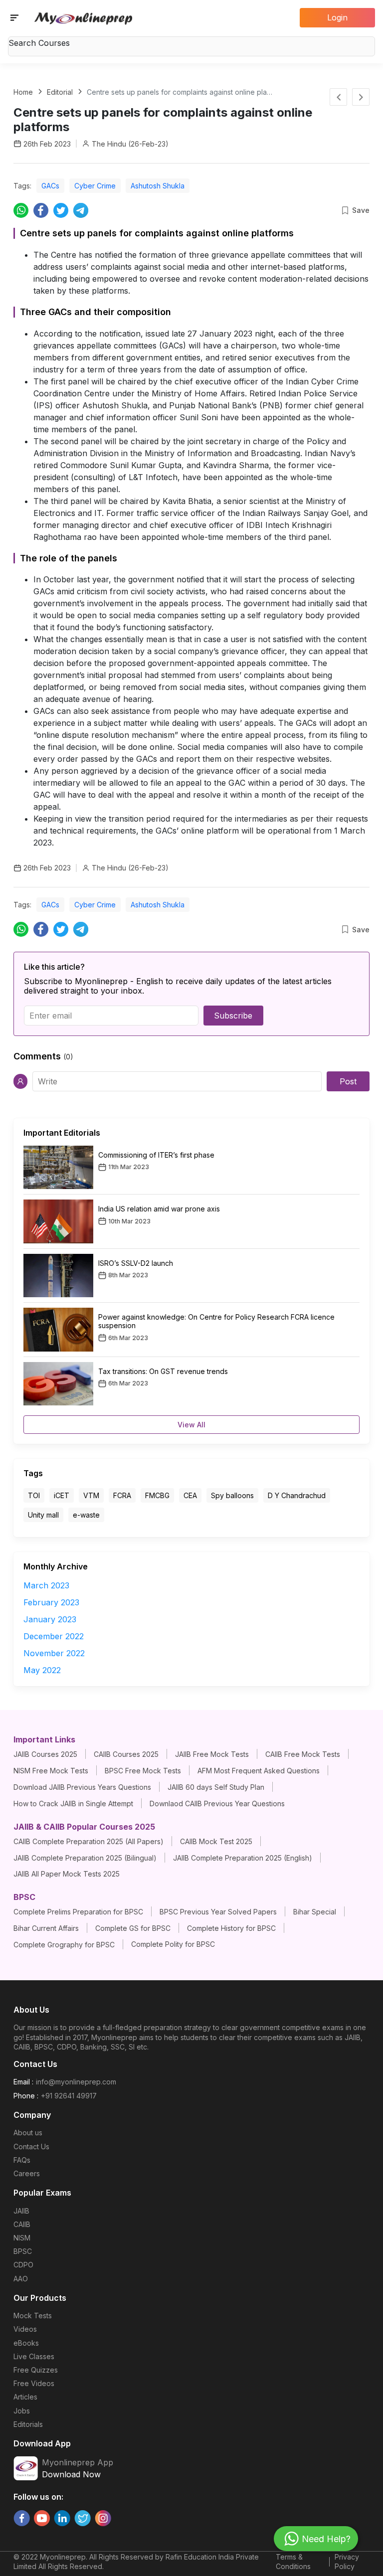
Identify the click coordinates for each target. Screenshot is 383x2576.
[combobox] (191, 44)
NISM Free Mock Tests (51, 1771)
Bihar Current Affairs (46, 1928)
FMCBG (157, 1495)
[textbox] (191, 43)
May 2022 (42, 1670)
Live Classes (34, 2356)
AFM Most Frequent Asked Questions (259, 1771)
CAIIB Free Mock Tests (303, 1754)
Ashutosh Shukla (158, 186)
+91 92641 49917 (69, 2096)
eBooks (26, 2343)
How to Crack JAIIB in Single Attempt (73, 1803)
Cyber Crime (95, 186)
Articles (25, 2397)
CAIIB (22, 2224)
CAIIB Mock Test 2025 (216, 1841)
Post (348, 1081)
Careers (27, 2173)
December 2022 (54, 1636)
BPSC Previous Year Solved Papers (218, 1912)
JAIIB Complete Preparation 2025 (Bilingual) (85, 1858)
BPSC (23, 2251)
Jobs (22, 2411)
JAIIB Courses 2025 (45, 1754)
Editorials (28, 2424)
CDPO (23, 2265)
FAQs (22, 2160)
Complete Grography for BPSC (64, 1945)
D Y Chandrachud (297, 1495)
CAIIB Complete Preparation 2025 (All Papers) (89, 1841)
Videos (25, 2329)
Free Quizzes (36, 2370)
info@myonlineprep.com (76, 2082)
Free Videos (34, 2383)
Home (23, 92)
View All (191, 1425)
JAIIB (21, 2211)
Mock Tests (33, 2316)
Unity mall (43, 1515)
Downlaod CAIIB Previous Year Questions (217, 1803)
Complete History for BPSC (231, 1928)
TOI (34, 1495)
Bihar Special (315, 1912)
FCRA (122, 1495)
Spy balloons (232, 1495)
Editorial (60, 92)
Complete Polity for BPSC (173, 1944)
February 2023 (51, 1602)
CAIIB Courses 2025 (126, 1754)
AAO (21, 2279)
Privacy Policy (347, 2562)
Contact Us (31, 2147)
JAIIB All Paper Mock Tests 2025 (67, 1874)
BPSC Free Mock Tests (143, 1771)
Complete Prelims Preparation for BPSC (78, 1912)
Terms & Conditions (293, 2562)
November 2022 (54, 1653)
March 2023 (46, 1585)
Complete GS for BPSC (133, 1928)
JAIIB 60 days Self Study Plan (216, 1787)
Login (337, 17)
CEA (190, 1495)
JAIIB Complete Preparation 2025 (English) (243, 1858)
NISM (22, 2238)
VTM (91, 1495)
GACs (50, 186)
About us (28, 2133)
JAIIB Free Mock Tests (212, 1754)
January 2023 (50, 1619)
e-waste (86, 1515)
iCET (62, 1495)
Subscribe (233, 1016)
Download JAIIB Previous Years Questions (82, 1787)
